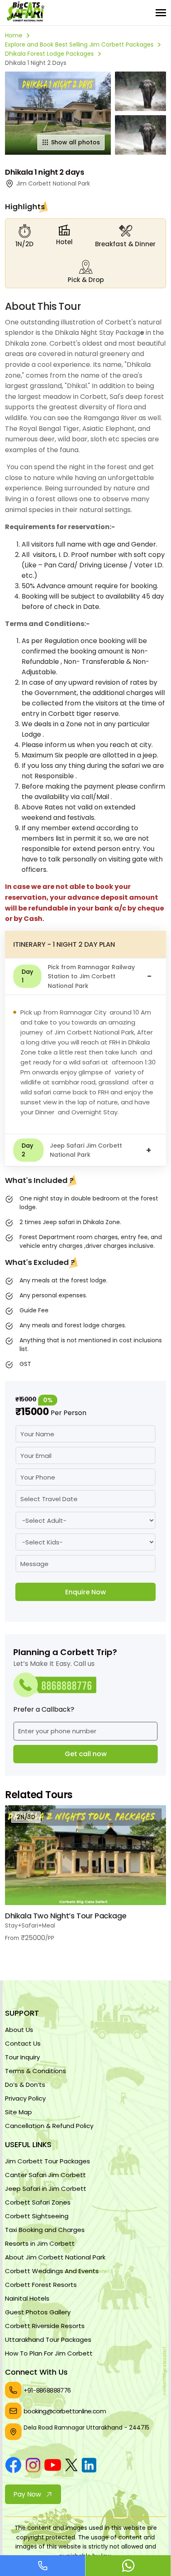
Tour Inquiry (22, 2057)
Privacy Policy (25, 2098)
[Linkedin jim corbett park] (89, 2467)
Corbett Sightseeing (37, 2216)
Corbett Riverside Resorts (45, 2326)
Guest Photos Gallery (38, 2312)
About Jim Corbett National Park (55, 2257)
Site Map (18, 2112)
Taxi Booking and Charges (45, 2230)
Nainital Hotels (27, 2298)
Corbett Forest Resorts (41, 2285)
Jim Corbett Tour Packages (48, 2161)
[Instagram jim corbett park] (33, 2467)
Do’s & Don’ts (25, 2085)
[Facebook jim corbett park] (13, 2466)
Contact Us (23, 2043)
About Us (19, 2030)
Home (14, 35)
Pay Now (27, 2494)
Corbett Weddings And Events (52, 2271)
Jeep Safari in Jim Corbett (46, 2189)
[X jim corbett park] (71, 2466)
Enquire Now (85, 1592)
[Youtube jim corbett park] (53, 2466)
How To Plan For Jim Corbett (49, 2353)
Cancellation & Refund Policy (49, 2126)
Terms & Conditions (35, 2071)
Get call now (86, 1754)
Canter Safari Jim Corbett (45, 2175)
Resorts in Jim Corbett (40, 2243)
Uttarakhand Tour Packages (48, 2340)
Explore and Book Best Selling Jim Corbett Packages (79, 45)
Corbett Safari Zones (38, 2202)
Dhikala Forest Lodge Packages (49, 54)
